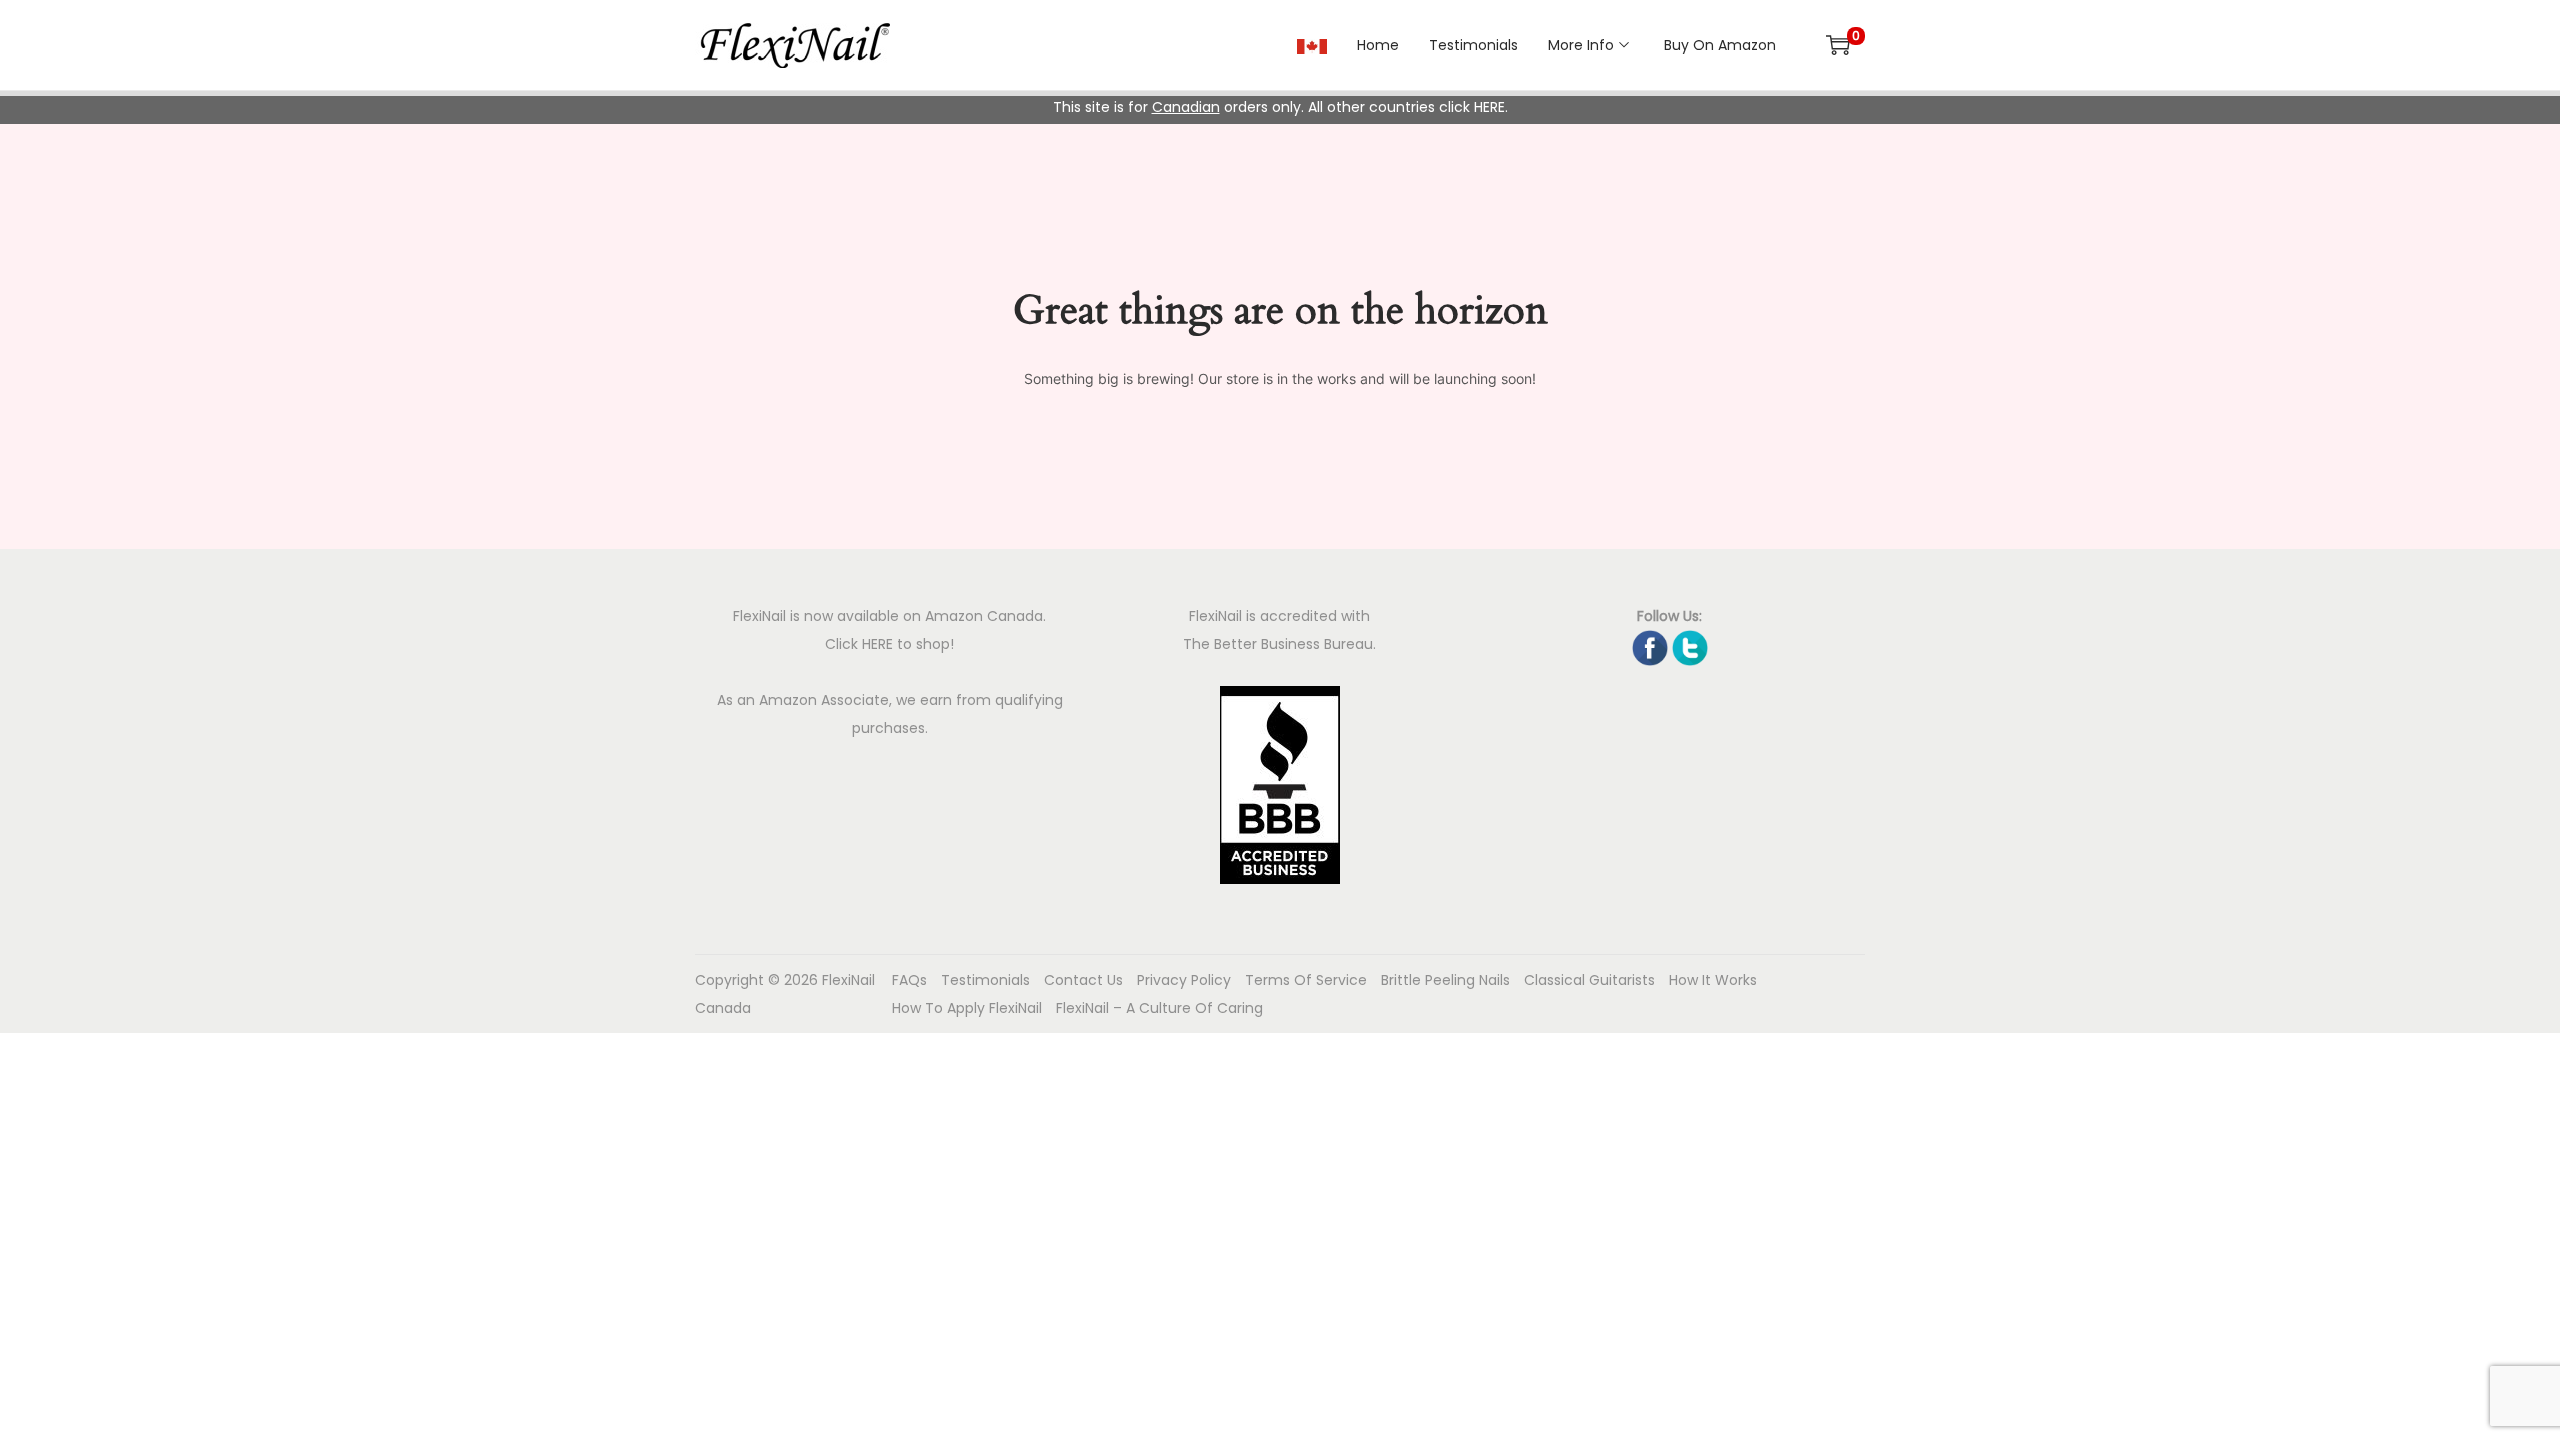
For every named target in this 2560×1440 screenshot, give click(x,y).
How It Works (1713, 980)
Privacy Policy (1184, 980)
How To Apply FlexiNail (967, 1008)
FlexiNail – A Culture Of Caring (1159, 1008)
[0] (1838, 45)
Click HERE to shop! (889, 644)
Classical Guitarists (1589, 980)
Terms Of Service (1306, 980)
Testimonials (985, 980)
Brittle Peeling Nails (1445, 980)
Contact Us (1083, 980)
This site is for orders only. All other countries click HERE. (1280, 107)
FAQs (909, 980)
